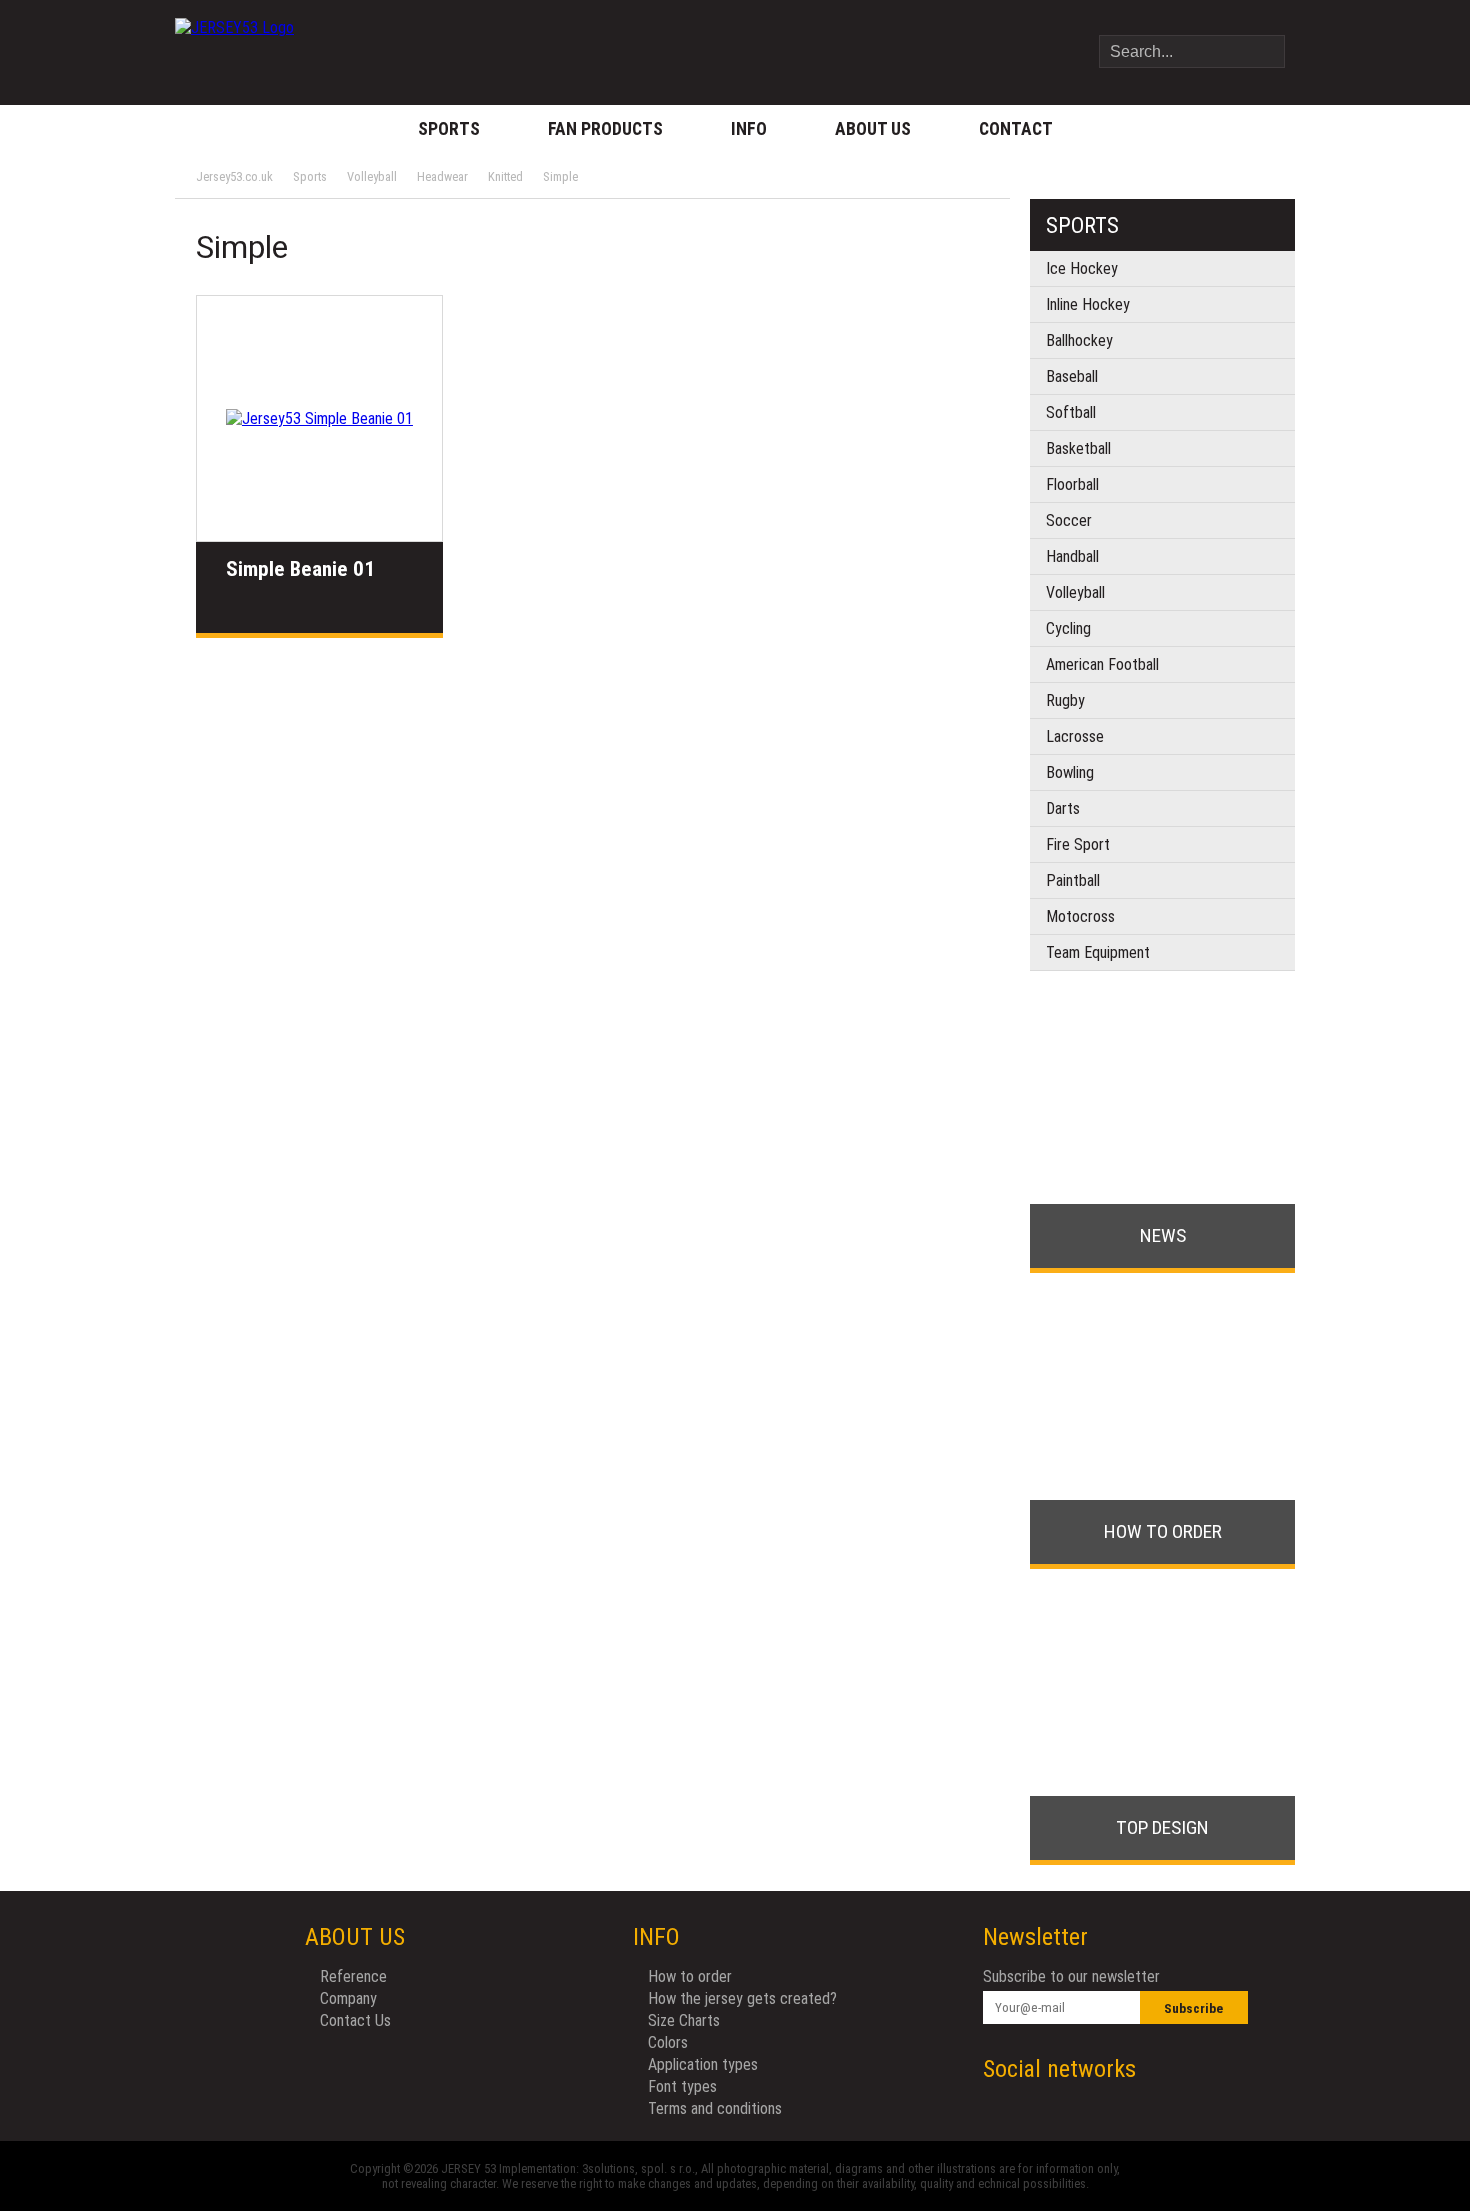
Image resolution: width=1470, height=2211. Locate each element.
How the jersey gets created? (742, 1998)
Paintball (1073, 880)
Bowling (1070, 772)
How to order (690, 1976)
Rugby (1065, 700)
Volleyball (372, 176)
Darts (1063, 808)
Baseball (1072, 376)
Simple (560, 176)
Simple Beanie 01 (300, 569)
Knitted (505, 176)
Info (749, 129)
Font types (682, 2086)
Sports (449, 129)
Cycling (1068, 628)
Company (348, 1998)
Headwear (442, 176)
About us (873, 129)
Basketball (1078, 448)
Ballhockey (1079, 340)
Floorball (1072, 484)
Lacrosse (1075, 736)
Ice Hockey (1082, 268)
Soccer (1069, 520)
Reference (353, 1976)
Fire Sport (1078, 844)
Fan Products (605, 129)
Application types (703, 2064)
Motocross (1080, 916)
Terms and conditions (715, 2108)
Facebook (1192, 2069)
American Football (1102, 664)
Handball (1072, 556)
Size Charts (684, 2020)
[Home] (234, 35)
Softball (1071, 412)
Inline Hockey (1088, 304)
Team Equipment (1098, 952)
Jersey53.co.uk (234, 176)
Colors (668, 2042)
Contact (1016, 129)
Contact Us (355, 2020)
